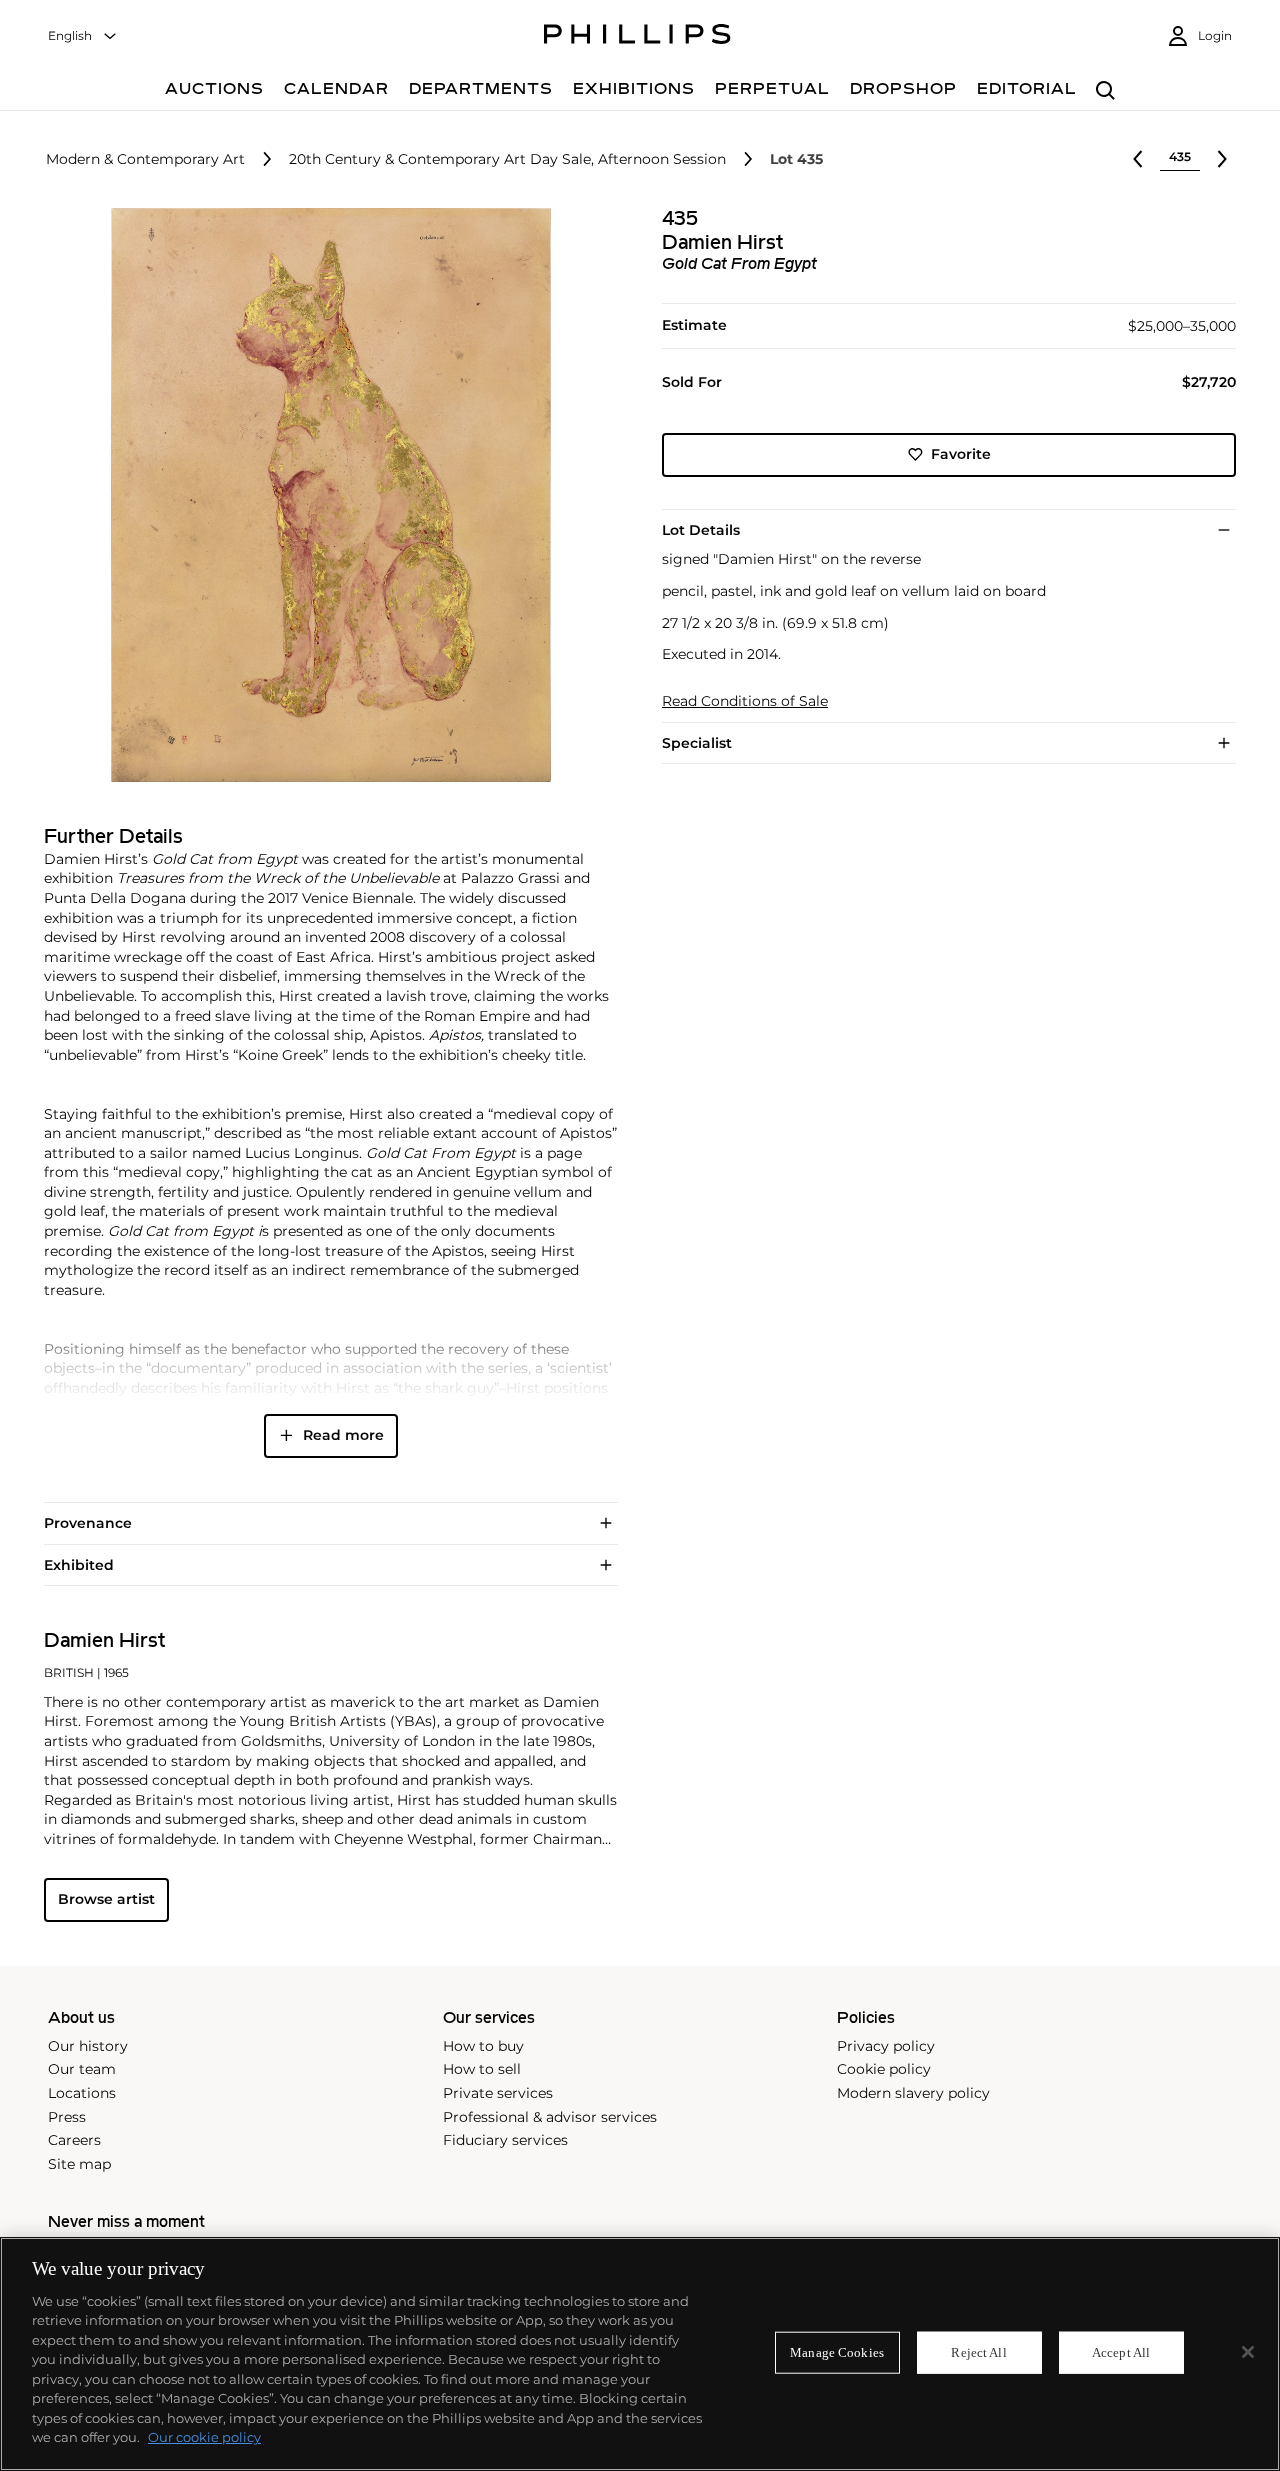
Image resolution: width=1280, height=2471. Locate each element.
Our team (82, 2069)
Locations (82, 2093)
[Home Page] (637, 37)
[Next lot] (1222, 159)
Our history (88, 2046)
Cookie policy (884, 2069)
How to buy (483, 2046)
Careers (74, 2140)
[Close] (1248, 2352)
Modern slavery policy (913, 2093)
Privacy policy (886, 2046)
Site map (79, 2164)
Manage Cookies (837, 2352)
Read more (343, 1435)
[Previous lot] (1138, 159)
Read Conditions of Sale (745, 701)
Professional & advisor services (550, 2117)
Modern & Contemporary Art (145, 159)
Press (67, 2117)
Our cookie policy (204, 2437)
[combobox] (83, 36)
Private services (498, 2093)
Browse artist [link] (106, 1899)
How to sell (482, 2069)
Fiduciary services (505, 2140)
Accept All (1121, 2352)
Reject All (978, 2352)
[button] (325, 495)
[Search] (1105, 91)
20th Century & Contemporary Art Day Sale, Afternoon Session (507, 159)
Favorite (961, 454)
